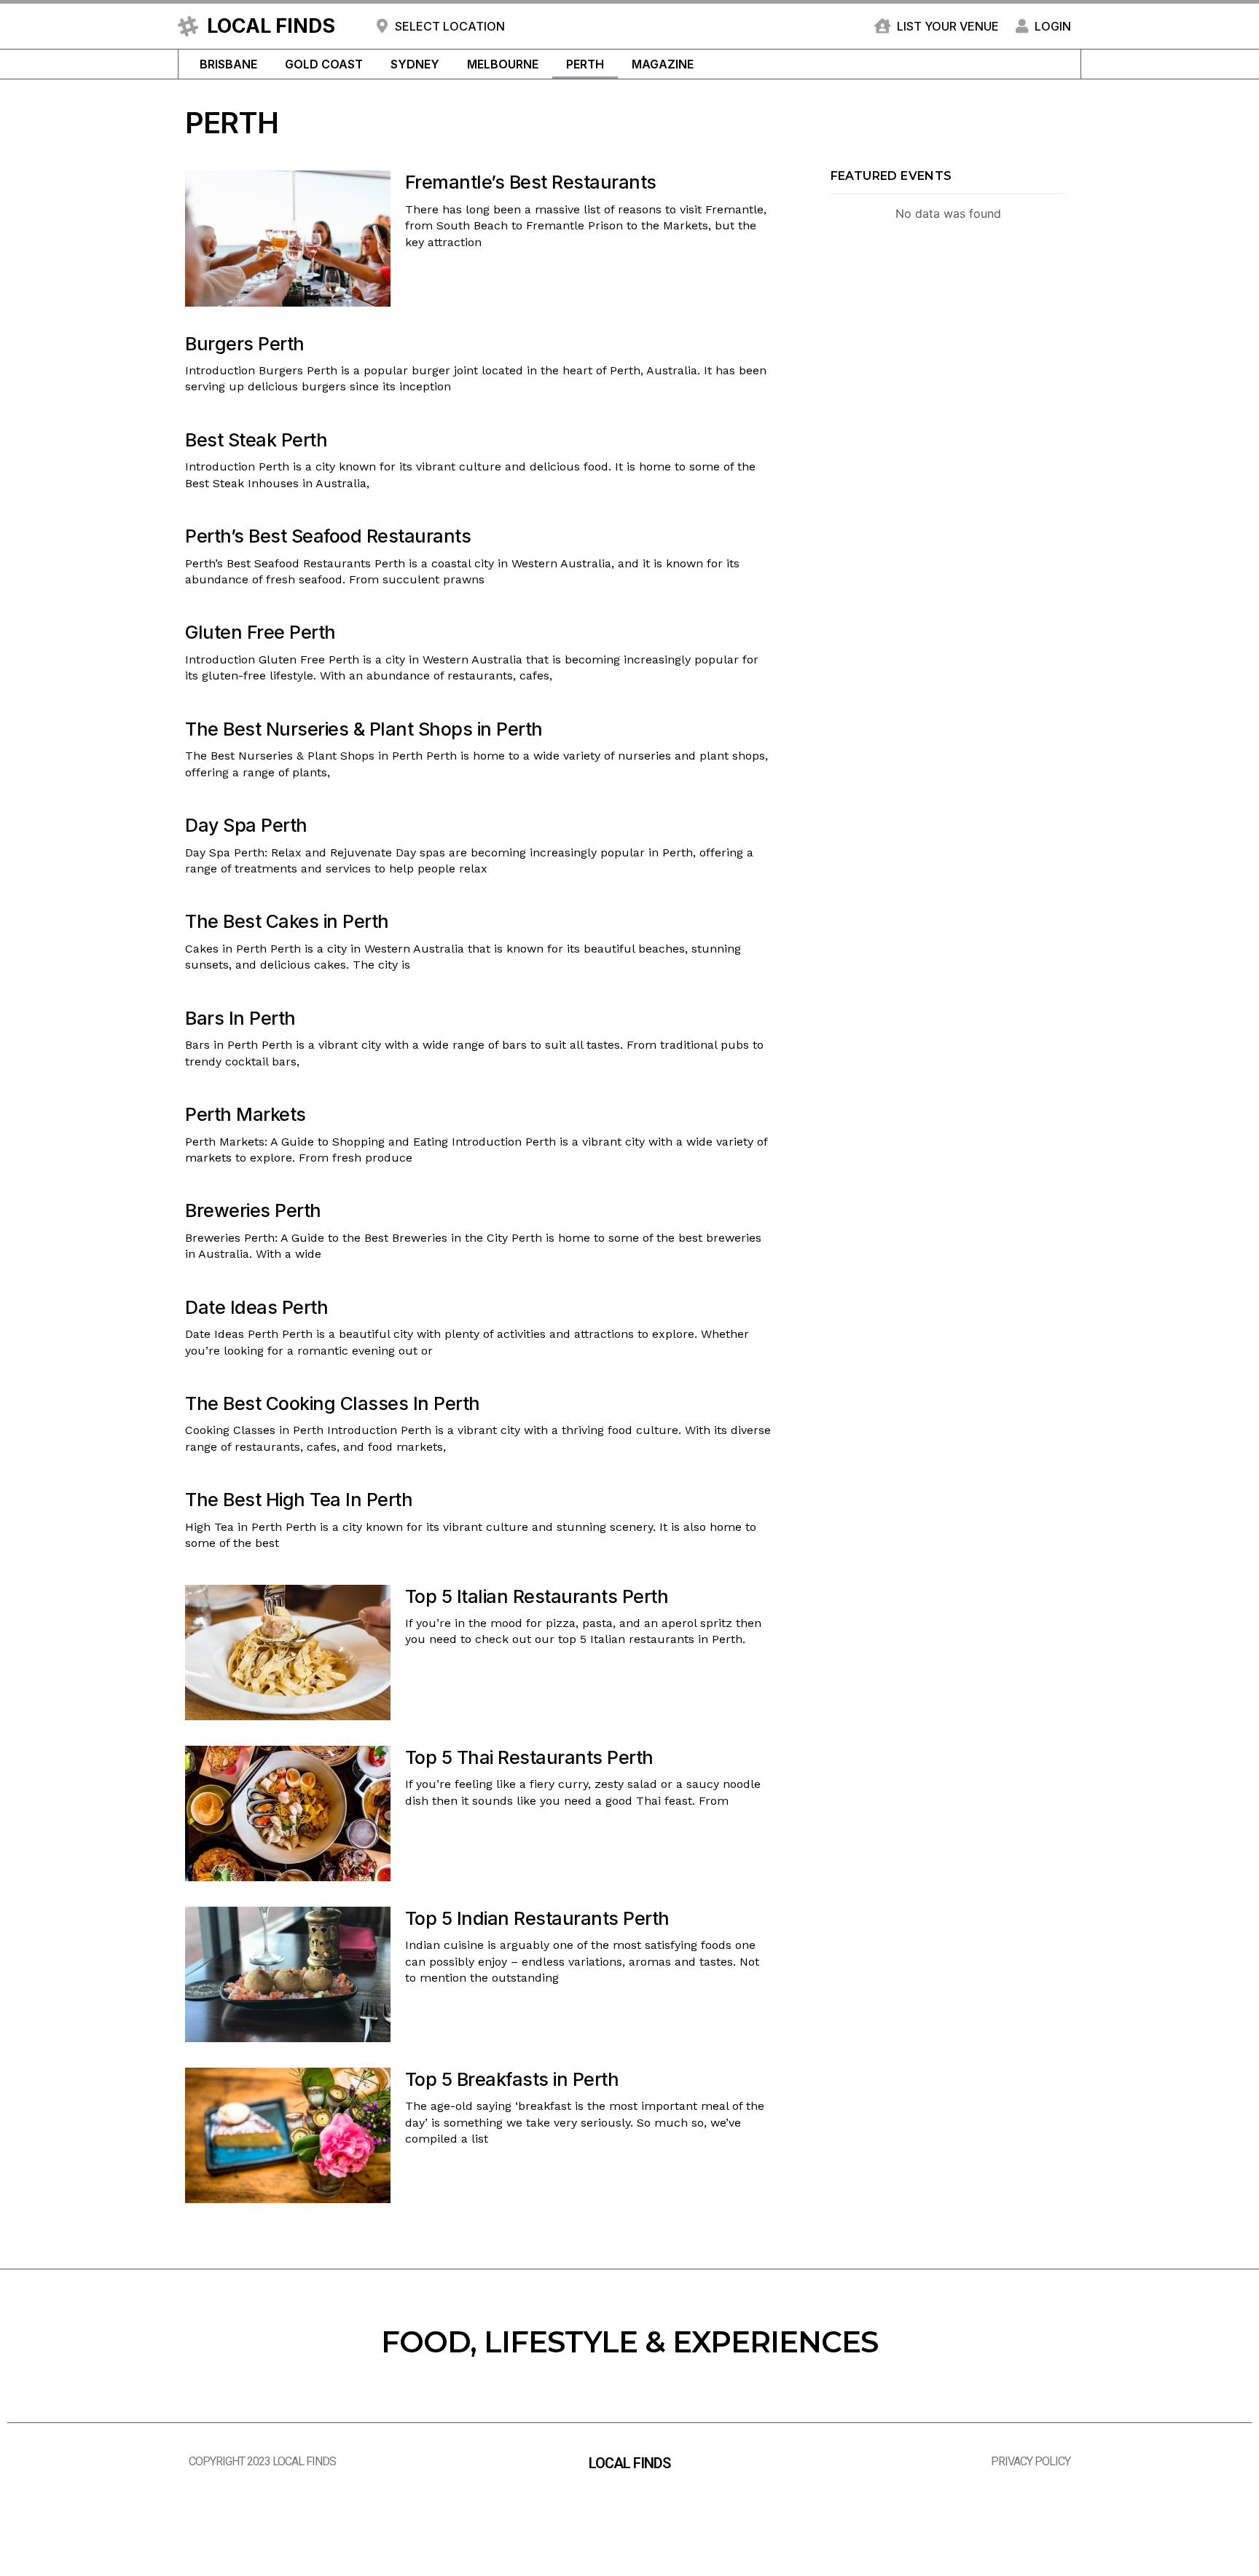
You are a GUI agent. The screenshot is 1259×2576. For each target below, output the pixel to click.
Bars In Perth (240, 1018)
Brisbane (228, 64)
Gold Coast (324, 64)
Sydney (415, 64)
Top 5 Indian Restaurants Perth (537, 1918)
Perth (585, 64)
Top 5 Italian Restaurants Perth (537, 1596)
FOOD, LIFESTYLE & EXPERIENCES (629, 2342)
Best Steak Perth (256, 440)
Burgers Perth (245, 344)
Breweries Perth (253, 1210)
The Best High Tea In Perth (299, 1500)
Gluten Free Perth (260, 632)
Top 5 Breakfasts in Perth (512, 2079)
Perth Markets (246, 1114)
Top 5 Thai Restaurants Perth (529, 1757)
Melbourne (503, 64)
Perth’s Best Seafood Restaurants (328, 536)
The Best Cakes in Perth (287, 921)
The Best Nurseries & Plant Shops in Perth (364, 729)
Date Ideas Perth (256, 1307)
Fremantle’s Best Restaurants (531, 182)
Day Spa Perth (246, 825)
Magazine (663, 64)
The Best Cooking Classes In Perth (333, 1403)
